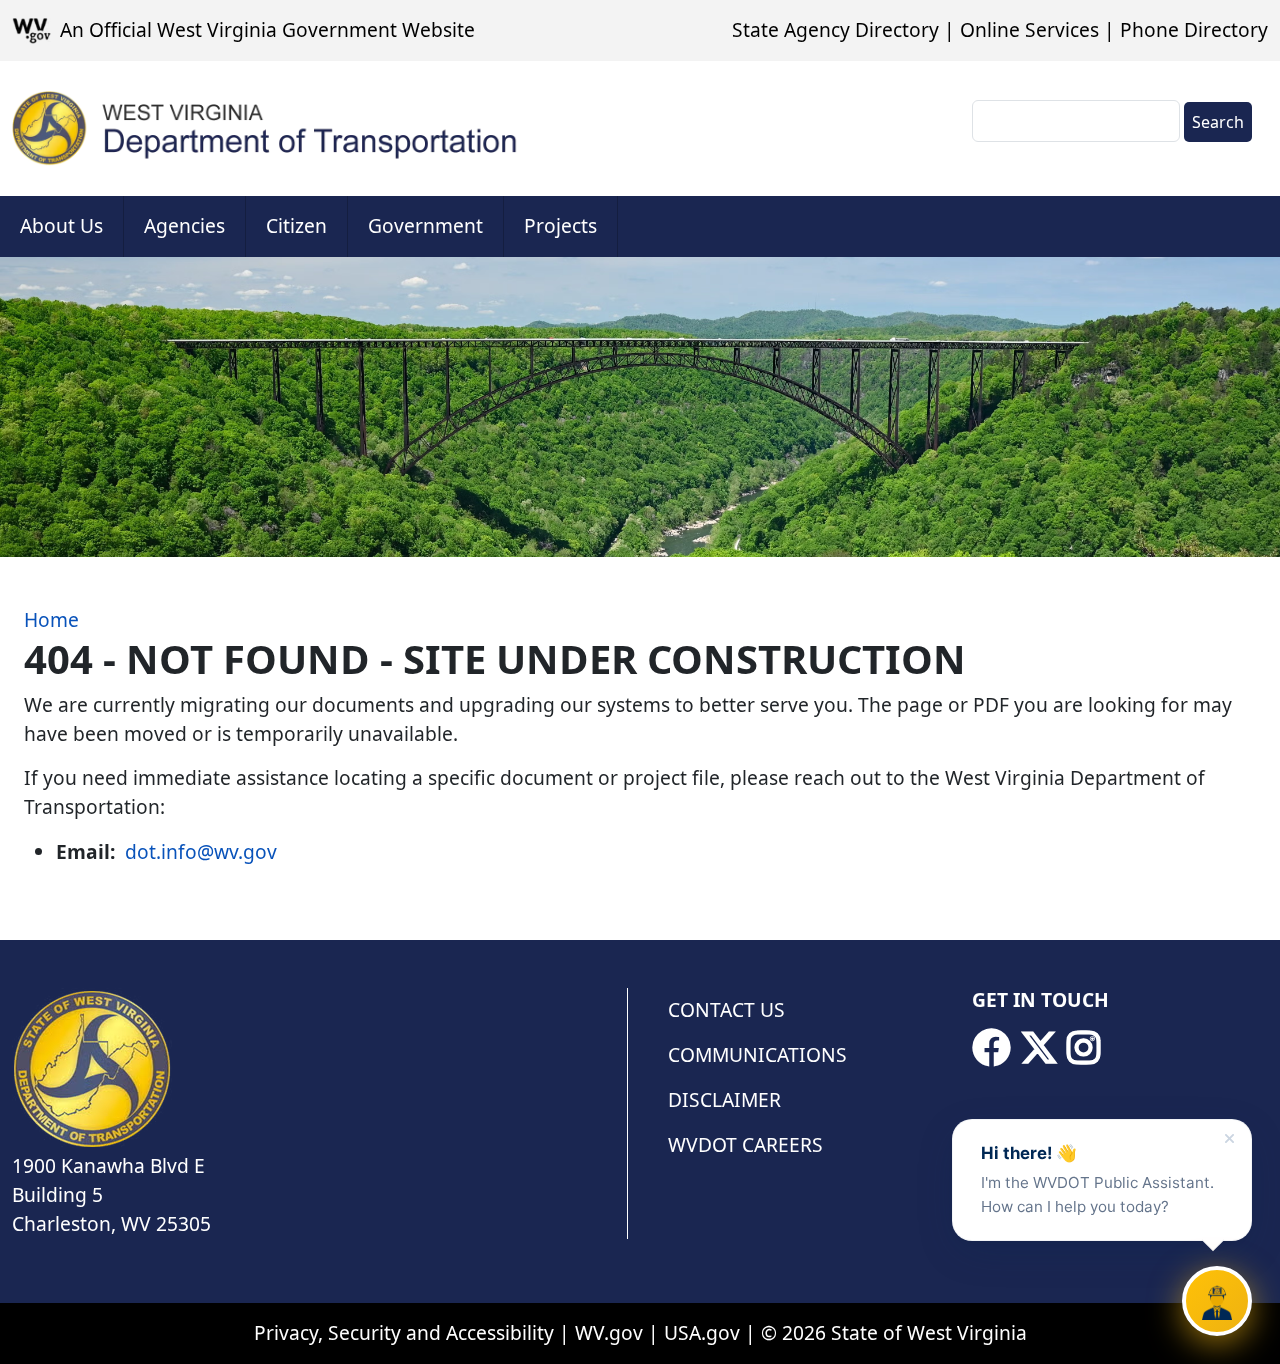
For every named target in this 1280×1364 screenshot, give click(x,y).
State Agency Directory (835, 29)
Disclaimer (724, 1099)
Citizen (296, 225)
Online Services (1029, 29)
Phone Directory (1194, 29)
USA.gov (702, 1332)
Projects (560, 225)
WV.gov (609, 1332)
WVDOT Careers (745, 1144)
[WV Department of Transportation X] (1039, 1048)
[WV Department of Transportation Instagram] (1084, 1048)
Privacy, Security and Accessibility (404, 1332)
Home (51, 619)
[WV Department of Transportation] (265, 128)
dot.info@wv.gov (201, 851)
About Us (61, 225)
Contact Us (726, 1009)
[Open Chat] (1217, 1301)
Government (425, 225)
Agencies (184, 225)
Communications (757, 1054)
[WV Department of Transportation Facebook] (991, 1048)
